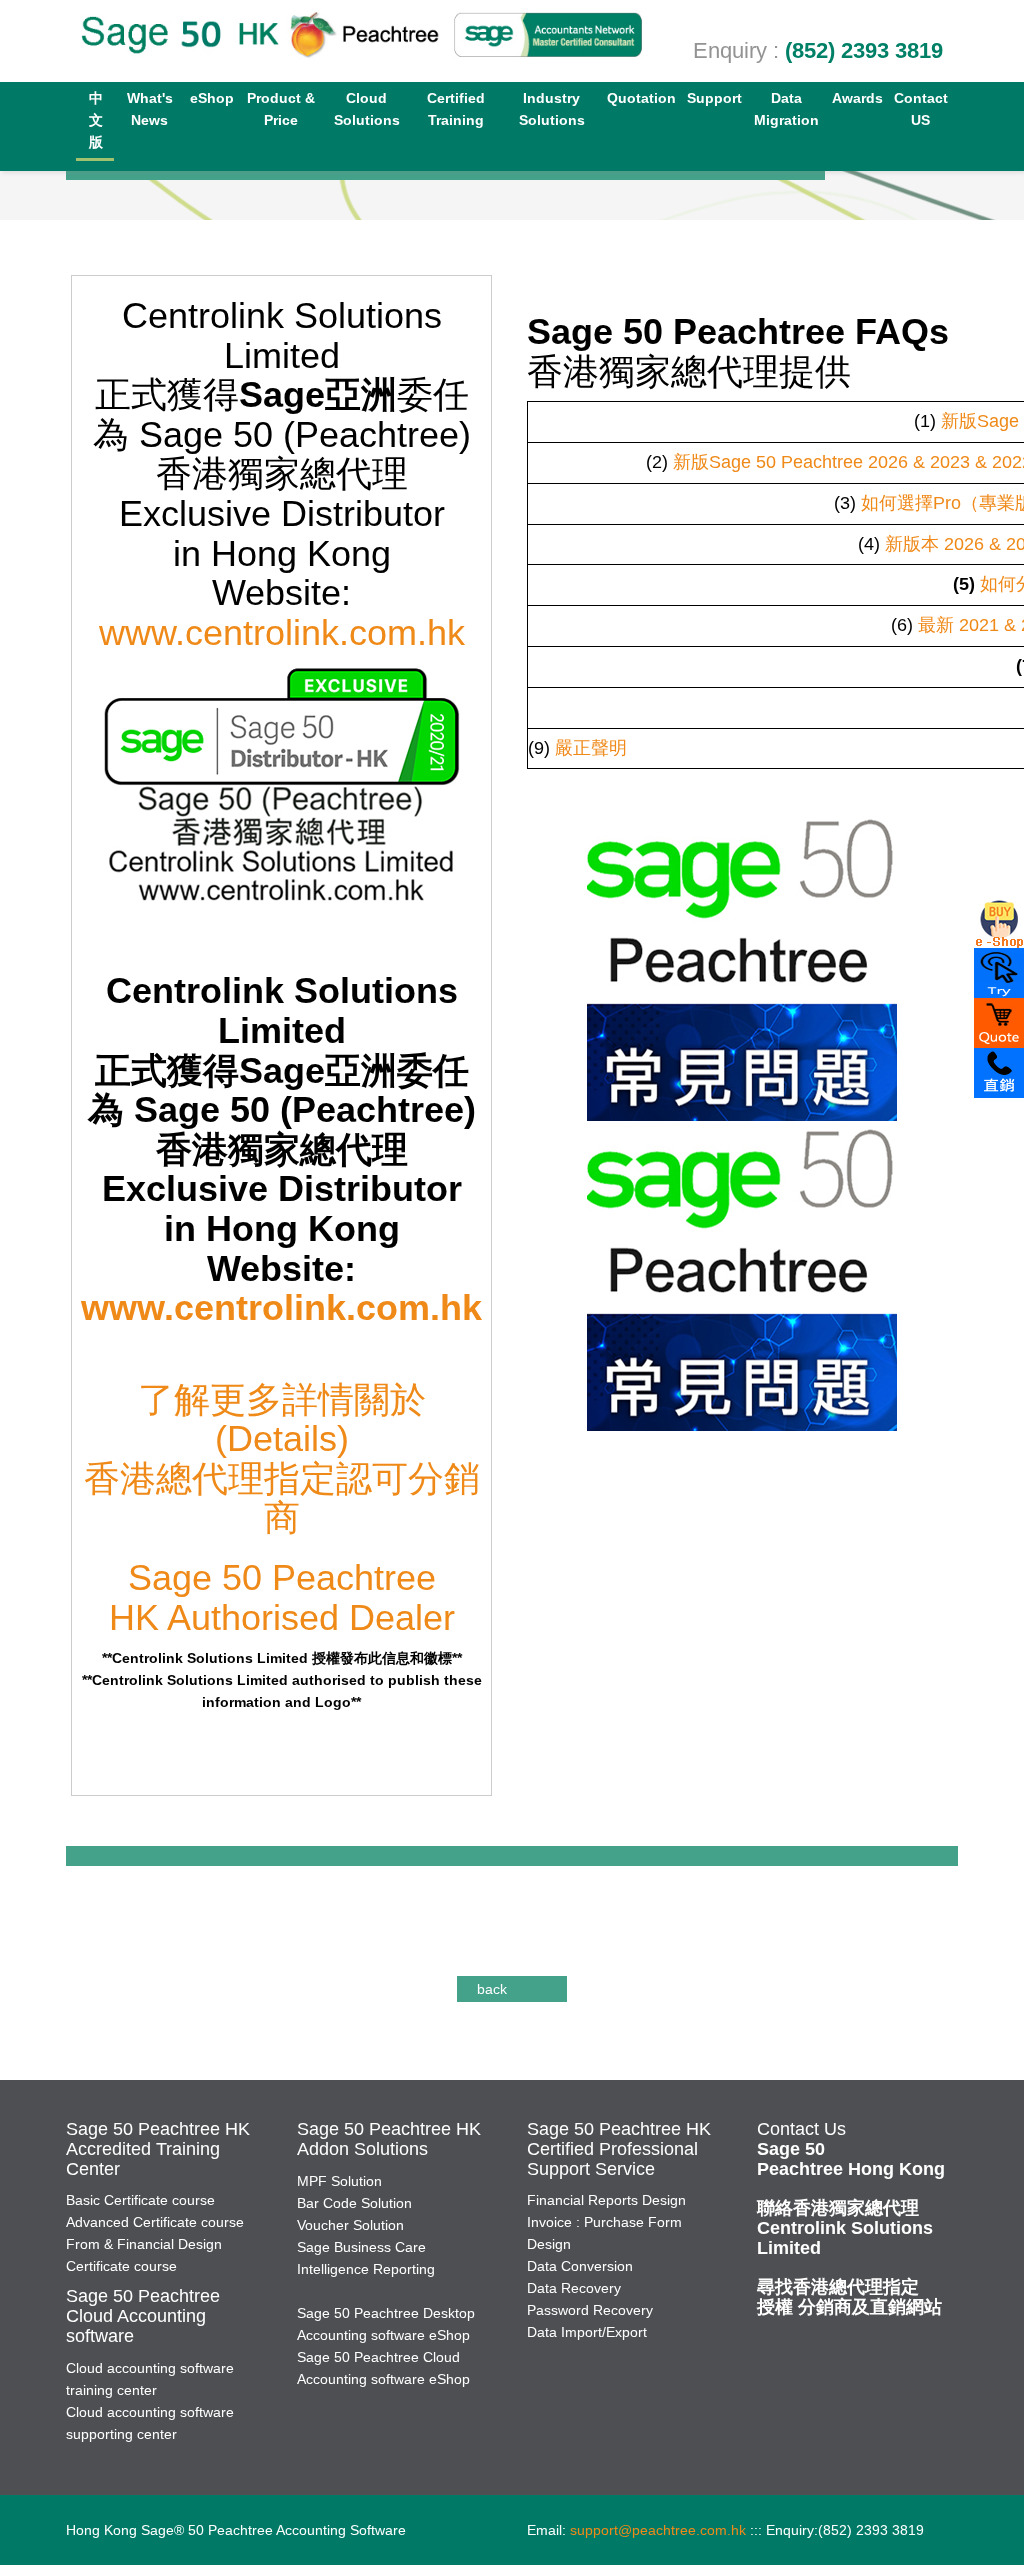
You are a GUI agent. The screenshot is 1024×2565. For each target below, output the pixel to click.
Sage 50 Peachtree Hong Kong (851, 2159)
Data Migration (786, 109)
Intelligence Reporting (366, 2269)
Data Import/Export (587, 2332)
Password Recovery (590, 2310)
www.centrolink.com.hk (282, 632)
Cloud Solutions (367, 109)
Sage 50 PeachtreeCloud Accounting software (143, 2316)
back (492, 1989)
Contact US (921, 109)
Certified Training (456, 109)
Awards (857, 98)
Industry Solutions (552, 109)
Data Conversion (580, 2266)
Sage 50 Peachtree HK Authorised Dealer (282, 1597)
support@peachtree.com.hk (658, 2530)
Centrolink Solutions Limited (845, 2228)
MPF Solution (339, 2181)
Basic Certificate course (140, 2200)
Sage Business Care (361, 2247)
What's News (150, 109)
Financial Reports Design (606, 2200)
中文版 (96, 120)
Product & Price (281, 109)
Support (714, 98)
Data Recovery (574, 2288)
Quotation (641, 98)
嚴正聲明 (591, 748)
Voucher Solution (350, 2225)
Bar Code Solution (354, 2203)
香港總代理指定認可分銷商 (282, 1498)
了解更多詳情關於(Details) (282, 1419)
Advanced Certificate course (155, 2222)
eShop (212, 98)
